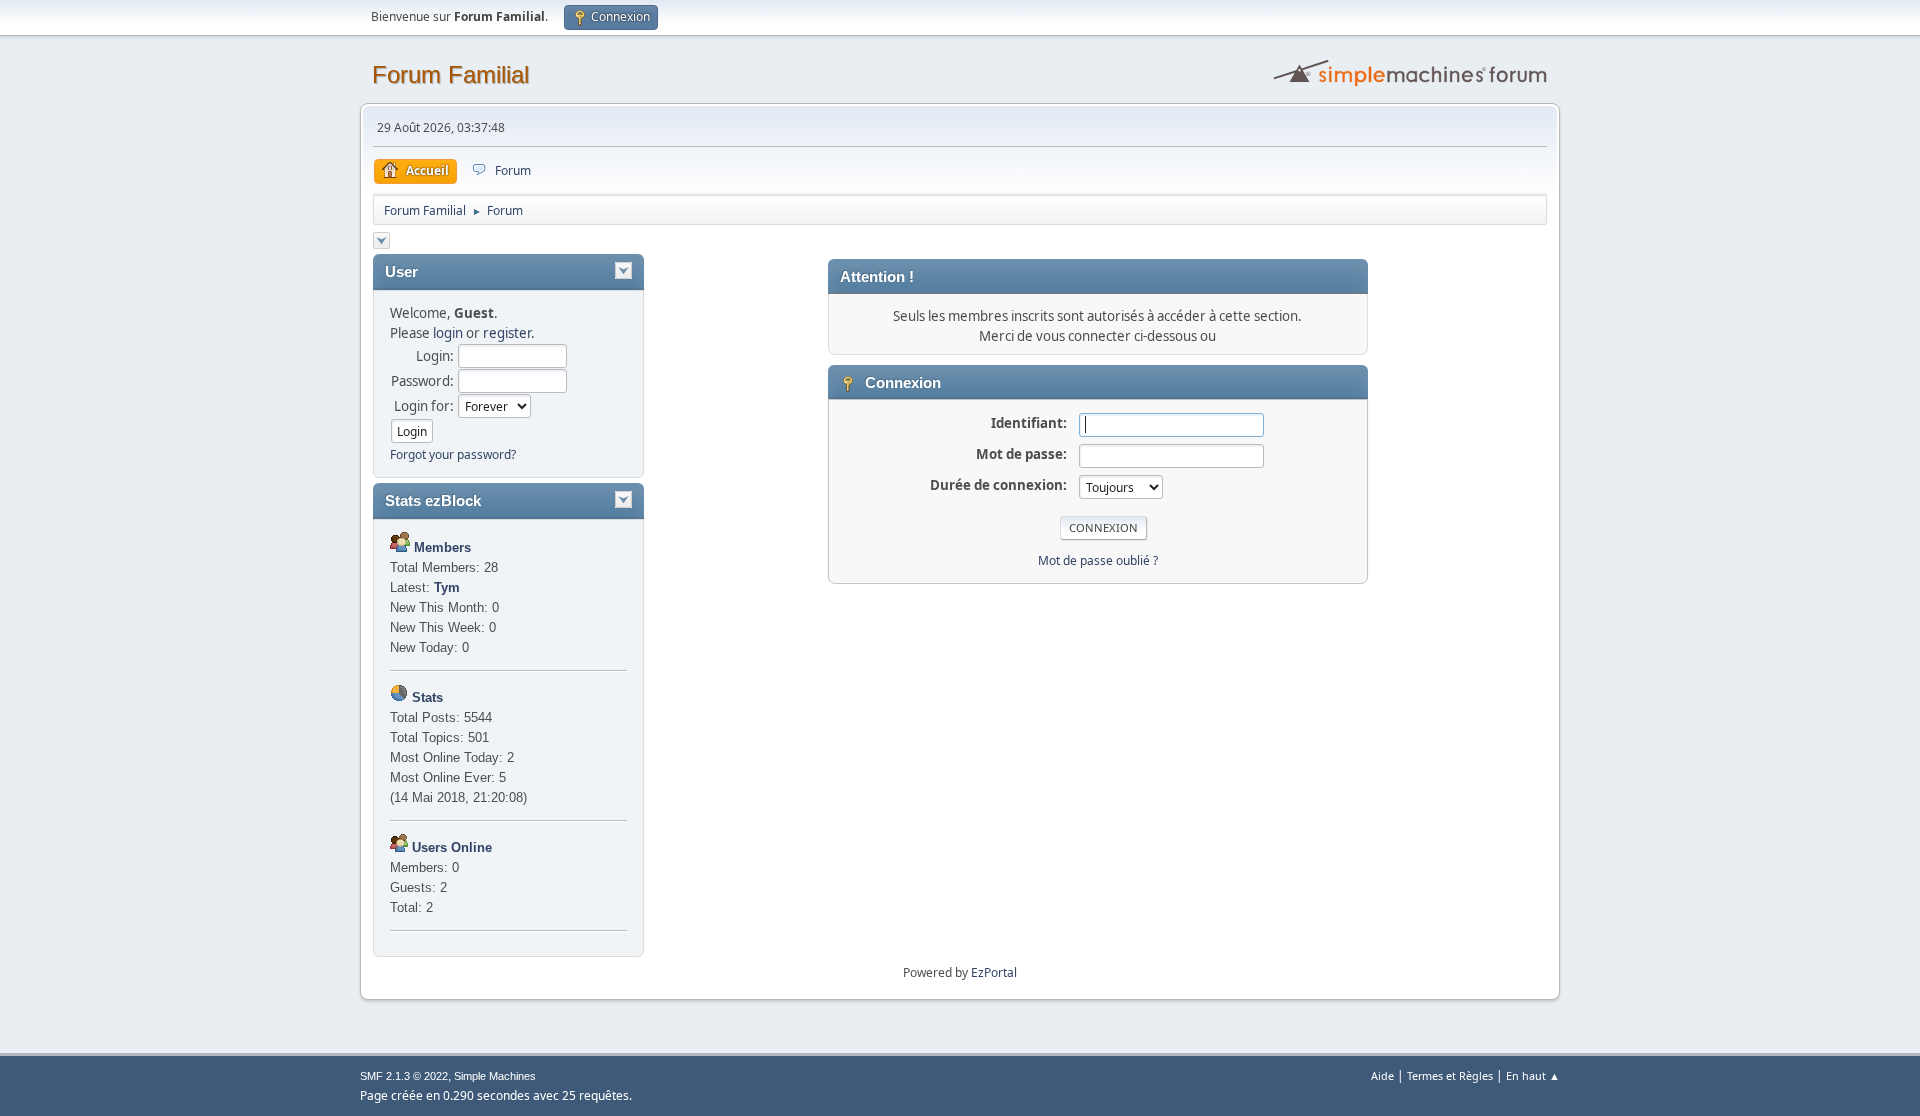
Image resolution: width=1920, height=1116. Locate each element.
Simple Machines (495, 1076)
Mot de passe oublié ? (1098, 560)
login (448, 333)
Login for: (424, 406)
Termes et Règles (1450, 1075)
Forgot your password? (453, 454)
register (507, 333)
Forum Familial (450, 74)
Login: (435, 356)
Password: (422, 381)
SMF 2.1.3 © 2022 (404, 1076)
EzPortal (994, 972)
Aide (1382, 1075)
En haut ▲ (1533, 1075)
